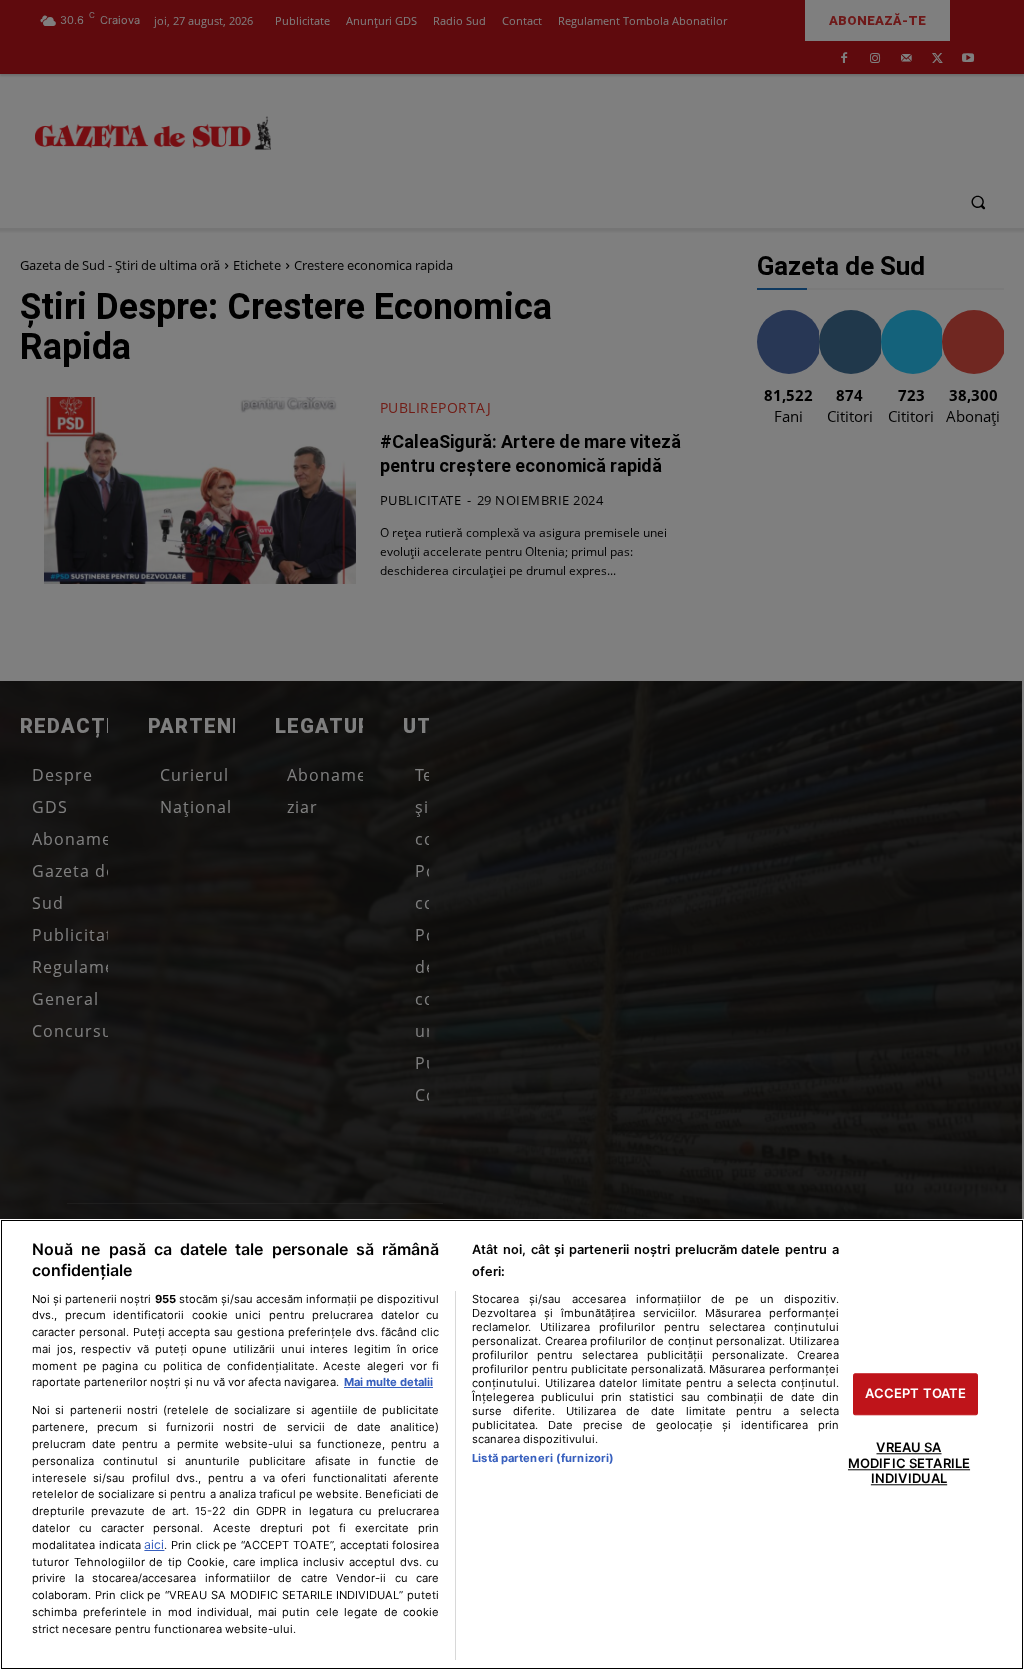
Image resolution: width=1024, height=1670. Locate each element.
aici (154, 1544)
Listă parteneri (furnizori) (543, 1458)
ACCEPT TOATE (916, 1394)
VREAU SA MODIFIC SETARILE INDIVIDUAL (909, 1462)
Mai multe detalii (388, 1382)
